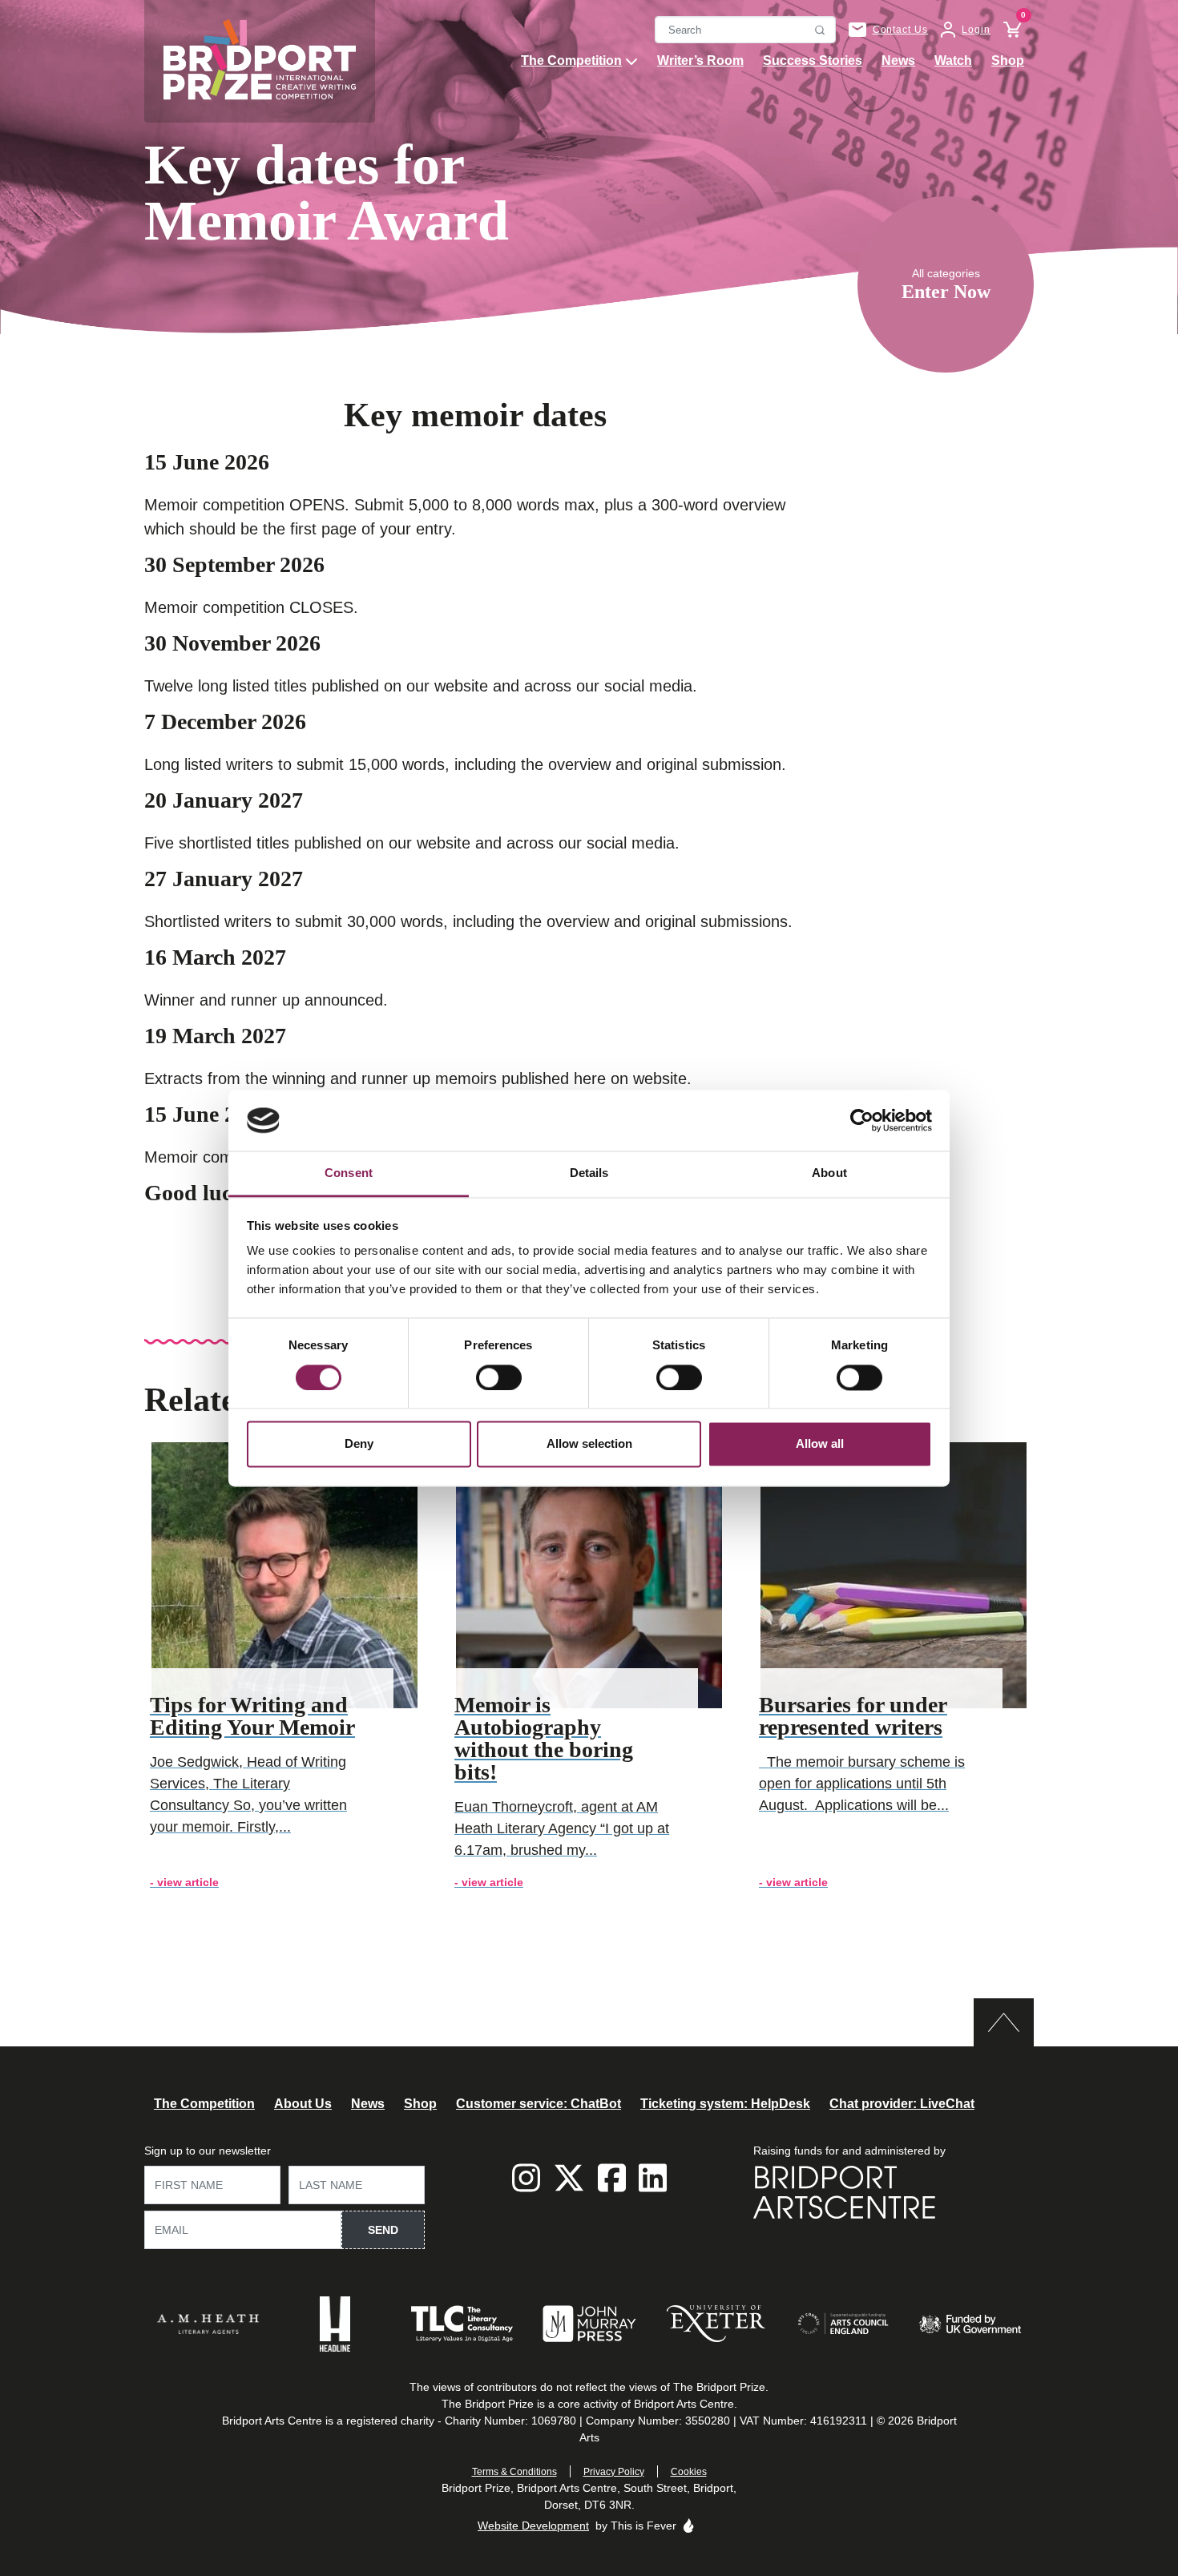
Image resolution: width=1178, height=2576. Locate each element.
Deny (359, 1444)
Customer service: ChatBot (539, 2104)
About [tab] (829, 1173)
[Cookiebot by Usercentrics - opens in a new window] (862, 1120)
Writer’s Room (700, 60)
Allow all (820, 1444)
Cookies (689, 2472)
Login (976, 30)
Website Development (533, 2526)
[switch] (499, 1377)
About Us (303, 2104)
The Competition (571, 60)
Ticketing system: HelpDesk (725, 2104)
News (898, 60)
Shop (1008, 60)
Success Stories (813, 60)
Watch (953, 60)
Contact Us (901, 30)
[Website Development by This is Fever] (688, 2526)
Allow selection (589, 1444)
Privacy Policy (614, 2472)
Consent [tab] (349, 1173)
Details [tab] (589, 1173)
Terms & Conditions (514, 2472)
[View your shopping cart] (1006, 30)
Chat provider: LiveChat (902, 2104)
